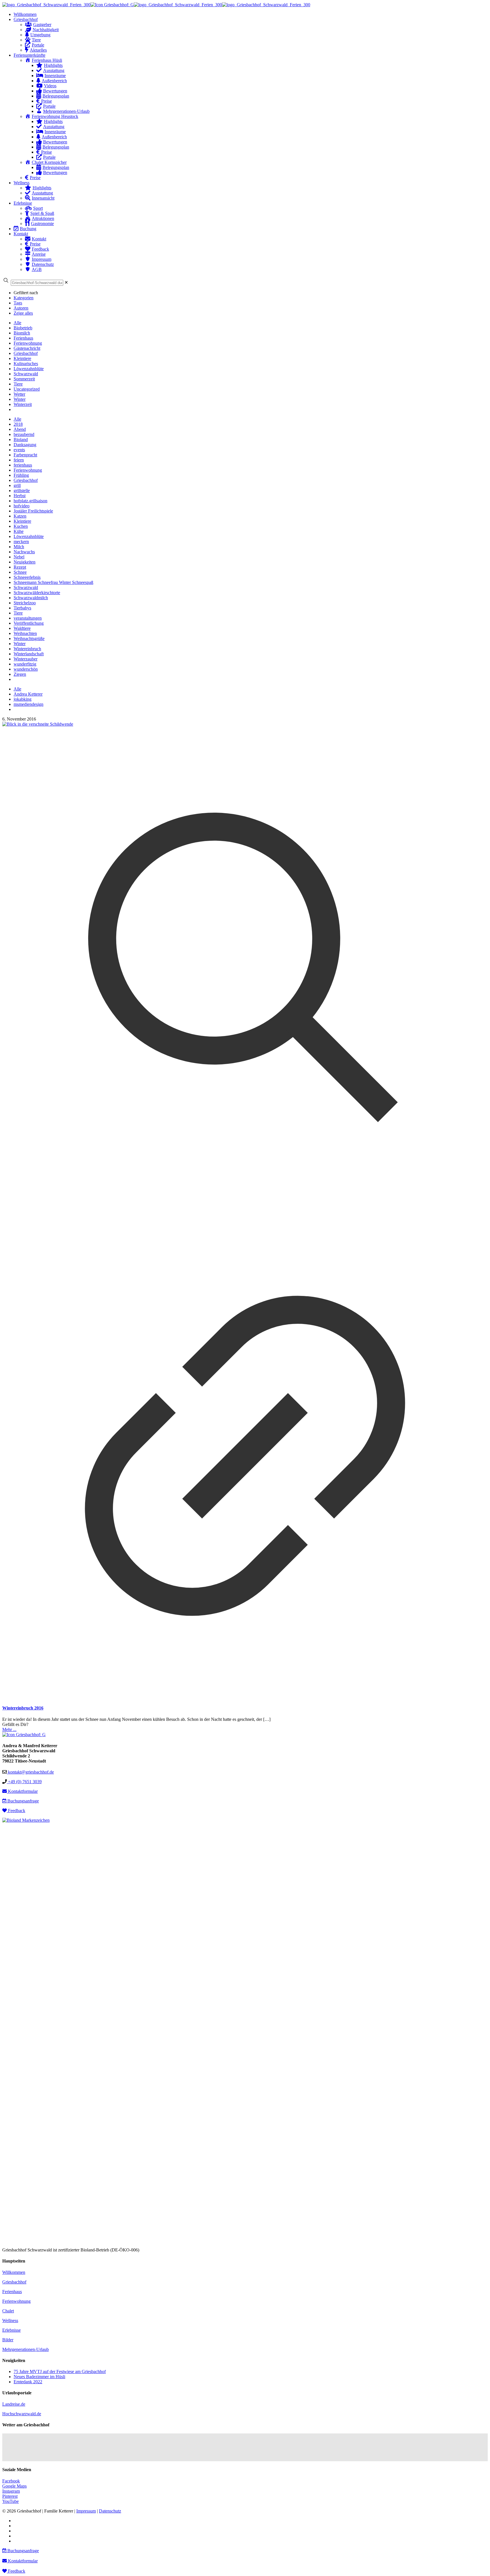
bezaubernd (24, 434)
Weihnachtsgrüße (29, 638)
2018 (18, 424)
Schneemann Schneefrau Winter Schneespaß (53, 582)
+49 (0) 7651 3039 (24, 1782)
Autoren (21, 308)
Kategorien (24, 298)
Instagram (11, 2491)
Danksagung (25, 445)
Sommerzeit (24, 379)
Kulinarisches (26, 364)
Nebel (19, 557)
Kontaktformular (22, 1791)
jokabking (23, 699)
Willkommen (14, 2272)
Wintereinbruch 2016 (23, 1708)
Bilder (8, 2340)
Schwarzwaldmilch (31, 598)
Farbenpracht (25, 455)
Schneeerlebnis (27, 577)
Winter (20, 399)
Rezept (20, 567)
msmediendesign (28, 704)
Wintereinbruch (27, 649)
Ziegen (20, 674)
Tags (18, 303)
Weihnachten (25, 633)
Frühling (21, 475)
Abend (20, 429)
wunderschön (26, 669)
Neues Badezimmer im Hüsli (39, 2377)
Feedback (16, 1811)
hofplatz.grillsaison (30, 501)
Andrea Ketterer (28, 694)
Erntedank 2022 (28, 2382)
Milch (19, 547)
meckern (21, 542)
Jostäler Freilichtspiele (33, 511)
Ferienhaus (23, 338)
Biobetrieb (23, 328)
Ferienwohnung (28, 343)
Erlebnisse (11, 2330)
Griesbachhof (26, 353)
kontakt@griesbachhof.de (30, 1772)
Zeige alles (23, 313)
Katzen (20, 516)
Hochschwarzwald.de (22, 2414)
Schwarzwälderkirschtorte (37, 593)
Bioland (21, 439)
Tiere (18, 384)
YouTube (10, 2501)
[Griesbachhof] (156, 5)
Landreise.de (14, 2404)
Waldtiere (22, 628)
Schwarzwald (26, 374)
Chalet (8, 2311)
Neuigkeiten (25, 562)
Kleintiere (22, 358)
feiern (19, 460)
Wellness (10, 2320)
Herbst (20, 496)
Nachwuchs (24, 552)
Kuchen (21, 526)
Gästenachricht (27, 348)
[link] (66, 282)
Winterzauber (26, 659)
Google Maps (14, 2486)
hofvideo (22, 506)
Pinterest (10, 2496)
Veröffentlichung (29, 623)
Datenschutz (110, 2511)
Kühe (19, 531)
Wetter (19, 394)
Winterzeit (23, 404)
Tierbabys (22, 608)
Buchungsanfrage (23, 1801)
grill (17, 485)
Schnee (20, 572)
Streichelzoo (25, 603)
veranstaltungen (28, 618)
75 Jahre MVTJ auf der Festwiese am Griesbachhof (60, 2371)
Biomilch (22, 333)
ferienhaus (23, 465)
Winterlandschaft (29, 654)
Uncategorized (27, 389)
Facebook (11, 2481)
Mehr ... (9, 1729)
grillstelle (22, 491)
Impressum (86, 2511)
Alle (17, 323)
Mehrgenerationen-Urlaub (26, 2349)
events (19, 450)
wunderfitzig (25, 664)
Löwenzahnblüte (29, 369)
